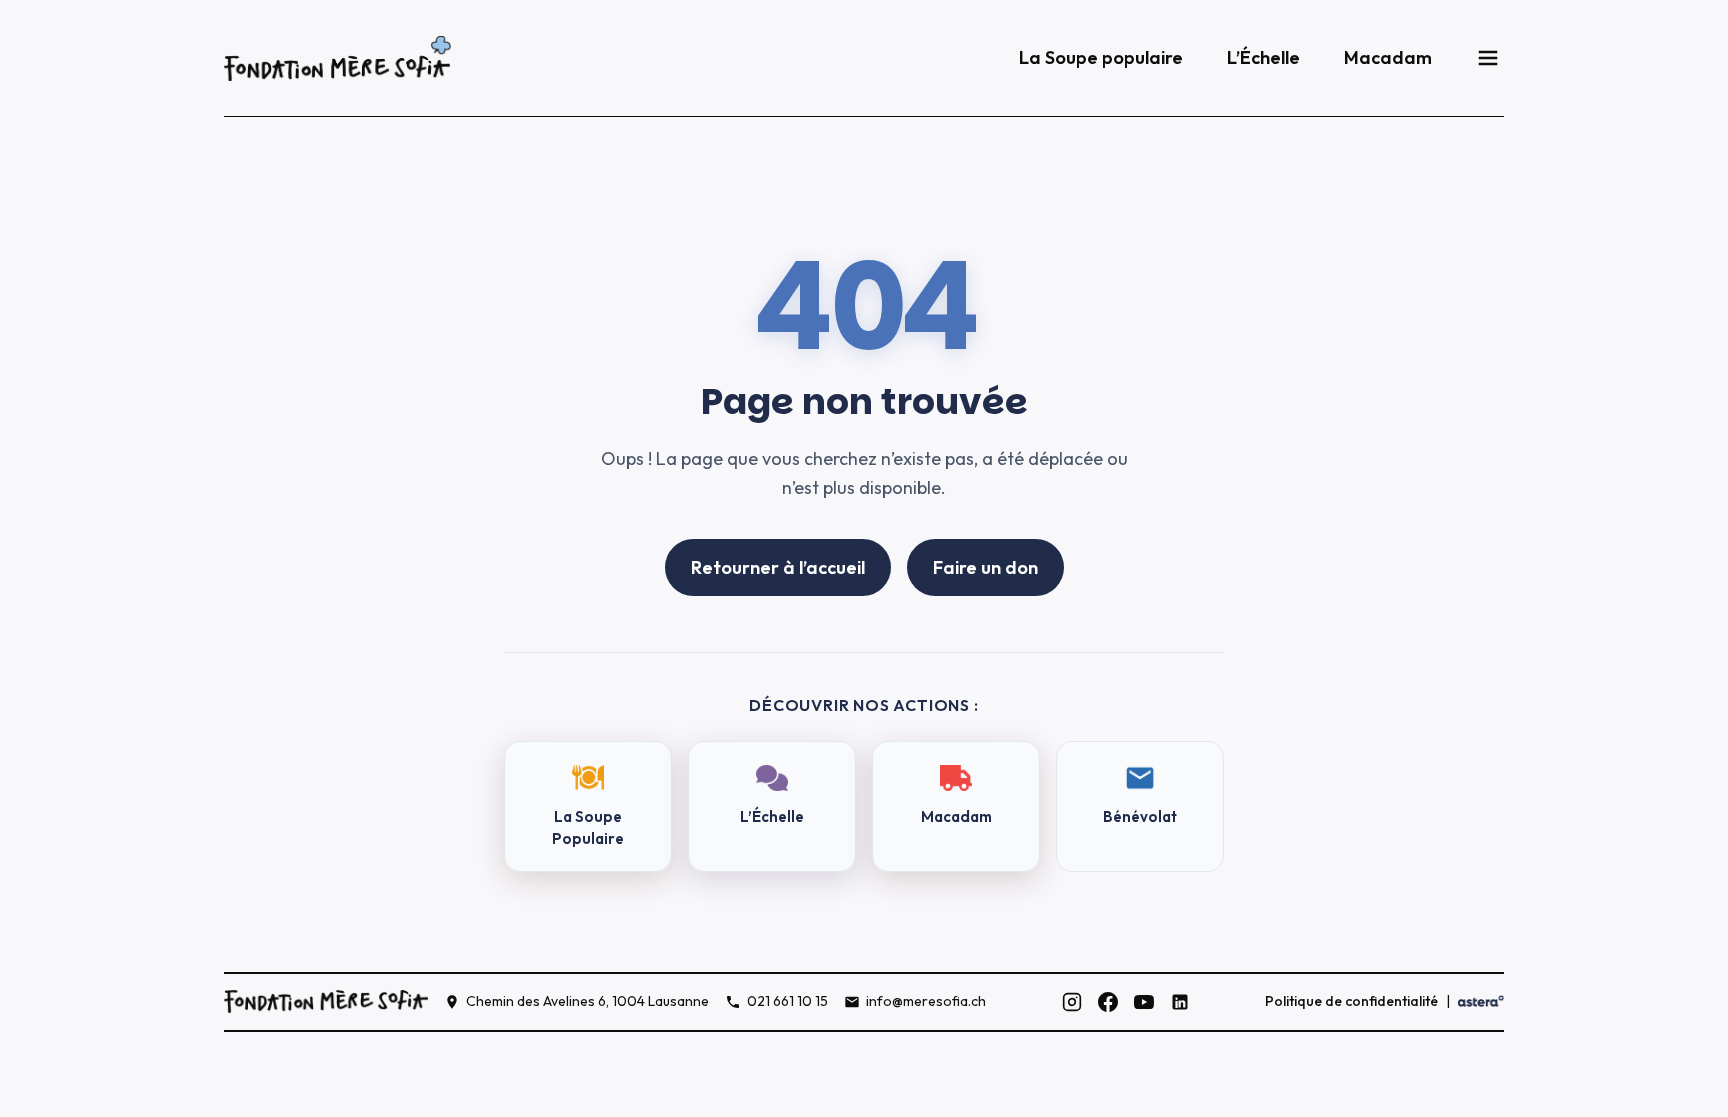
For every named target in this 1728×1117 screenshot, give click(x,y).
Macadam (1388, 57)
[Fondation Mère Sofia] (337, 58)
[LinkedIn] (1180, 1002)
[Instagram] (1072, 1002)
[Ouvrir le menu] (1488, 58)
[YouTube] (1144, 1002)
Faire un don (985, 567)
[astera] (1481, 1001)
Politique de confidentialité (1351, 1001)
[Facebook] (1108, 1002)
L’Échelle (1263, 57)
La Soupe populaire (1101, 57)
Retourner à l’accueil (778, 567)
